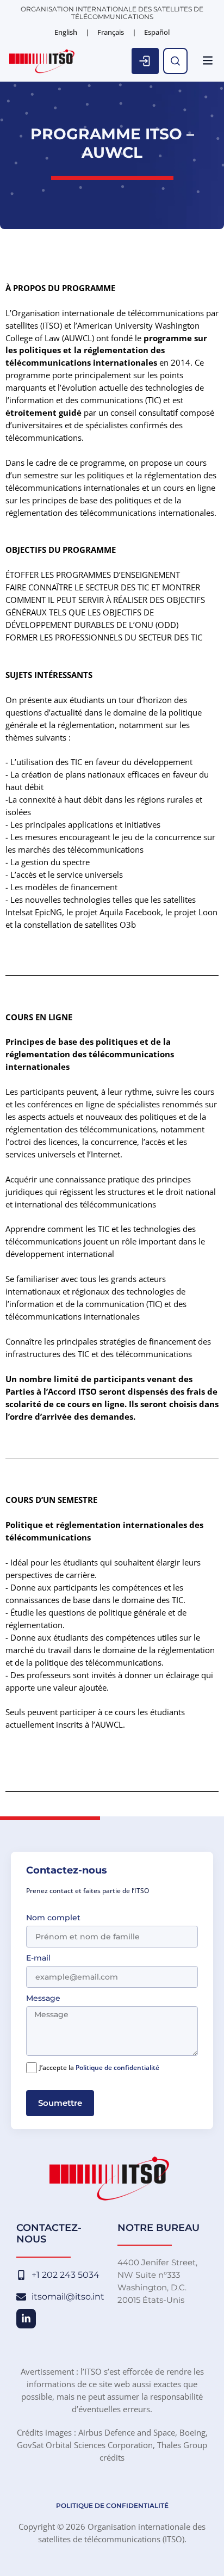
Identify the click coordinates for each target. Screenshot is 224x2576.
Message (43, 1999)
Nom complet (53, 1918)
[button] (208, 61)
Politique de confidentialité (117, 2067)
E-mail (38, 1958)
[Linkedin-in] (26, 2319)
